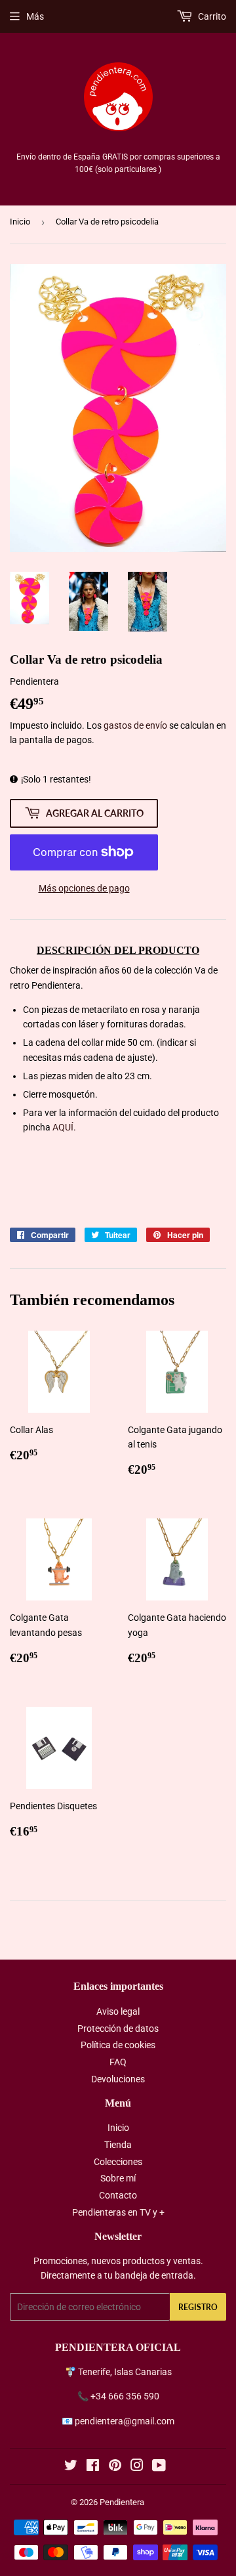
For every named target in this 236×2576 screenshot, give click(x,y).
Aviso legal (118, 2011)
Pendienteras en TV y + (118, 2212)
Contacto (118, 2195)
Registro (198, 2307)
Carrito (211, 16)
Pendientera (122, 2502)
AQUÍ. (64, 1127)
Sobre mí (118, 2178)
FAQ (118, 2062)
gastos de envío (135, 725)
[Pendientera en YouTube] (159, 2467)
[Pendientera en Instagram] (137, 2467)
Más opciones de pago (84, 888)
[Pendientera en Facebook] (93, 2467)
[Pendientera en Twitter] (71, 2467)
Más (35, 16)
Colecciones (118, 2162)
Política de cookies (118, 2045)
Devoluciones (118, 2079)
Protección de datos (118, 2029)
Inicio (20, 222)
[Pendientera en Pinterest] (115, 2467)
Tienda (118, 2145)
